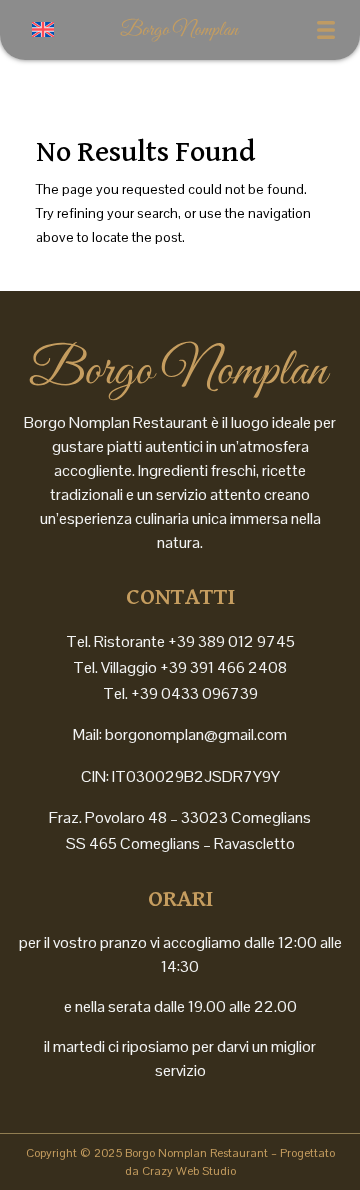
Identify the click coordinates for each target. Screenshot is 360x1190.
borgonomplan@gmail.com (196, 734)
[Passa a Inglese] (43, 29)
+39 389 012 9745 (231, 641)
